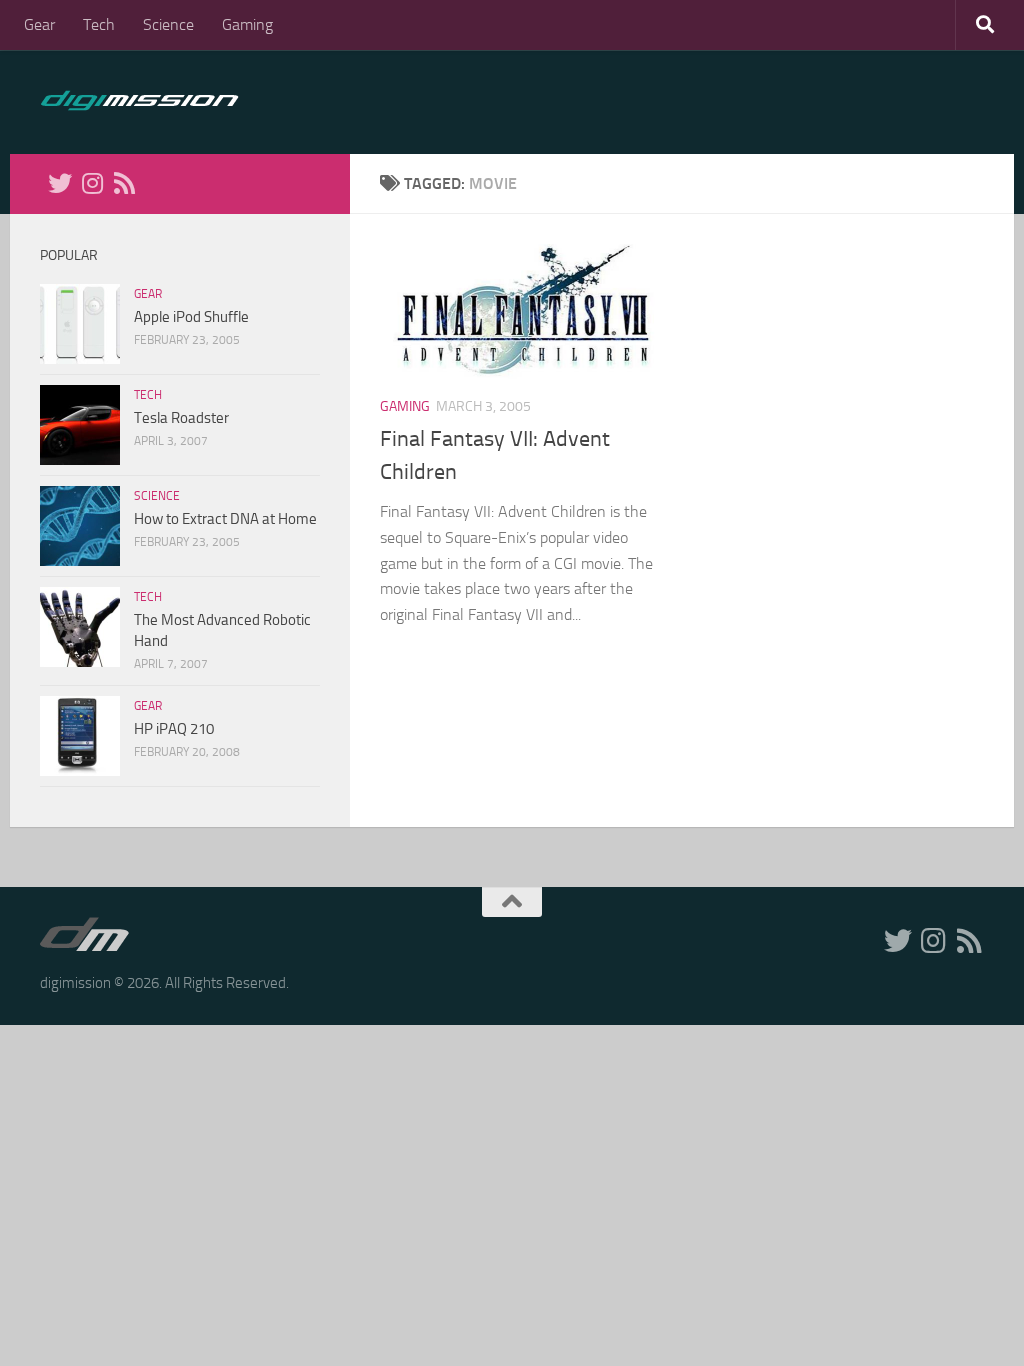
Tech (99, 24)
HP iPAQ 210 (174, 729)
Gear (39, 24)
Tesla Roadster (181, 418)
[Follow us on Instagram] (92, 183)
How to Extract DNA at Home (225, 519)
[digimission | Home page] (139, 102)
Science (168, 24)
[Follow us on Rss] (124, 183)
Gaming (247, 24)
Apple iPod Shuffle (191, 317)
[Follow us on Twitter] (60, 183)
